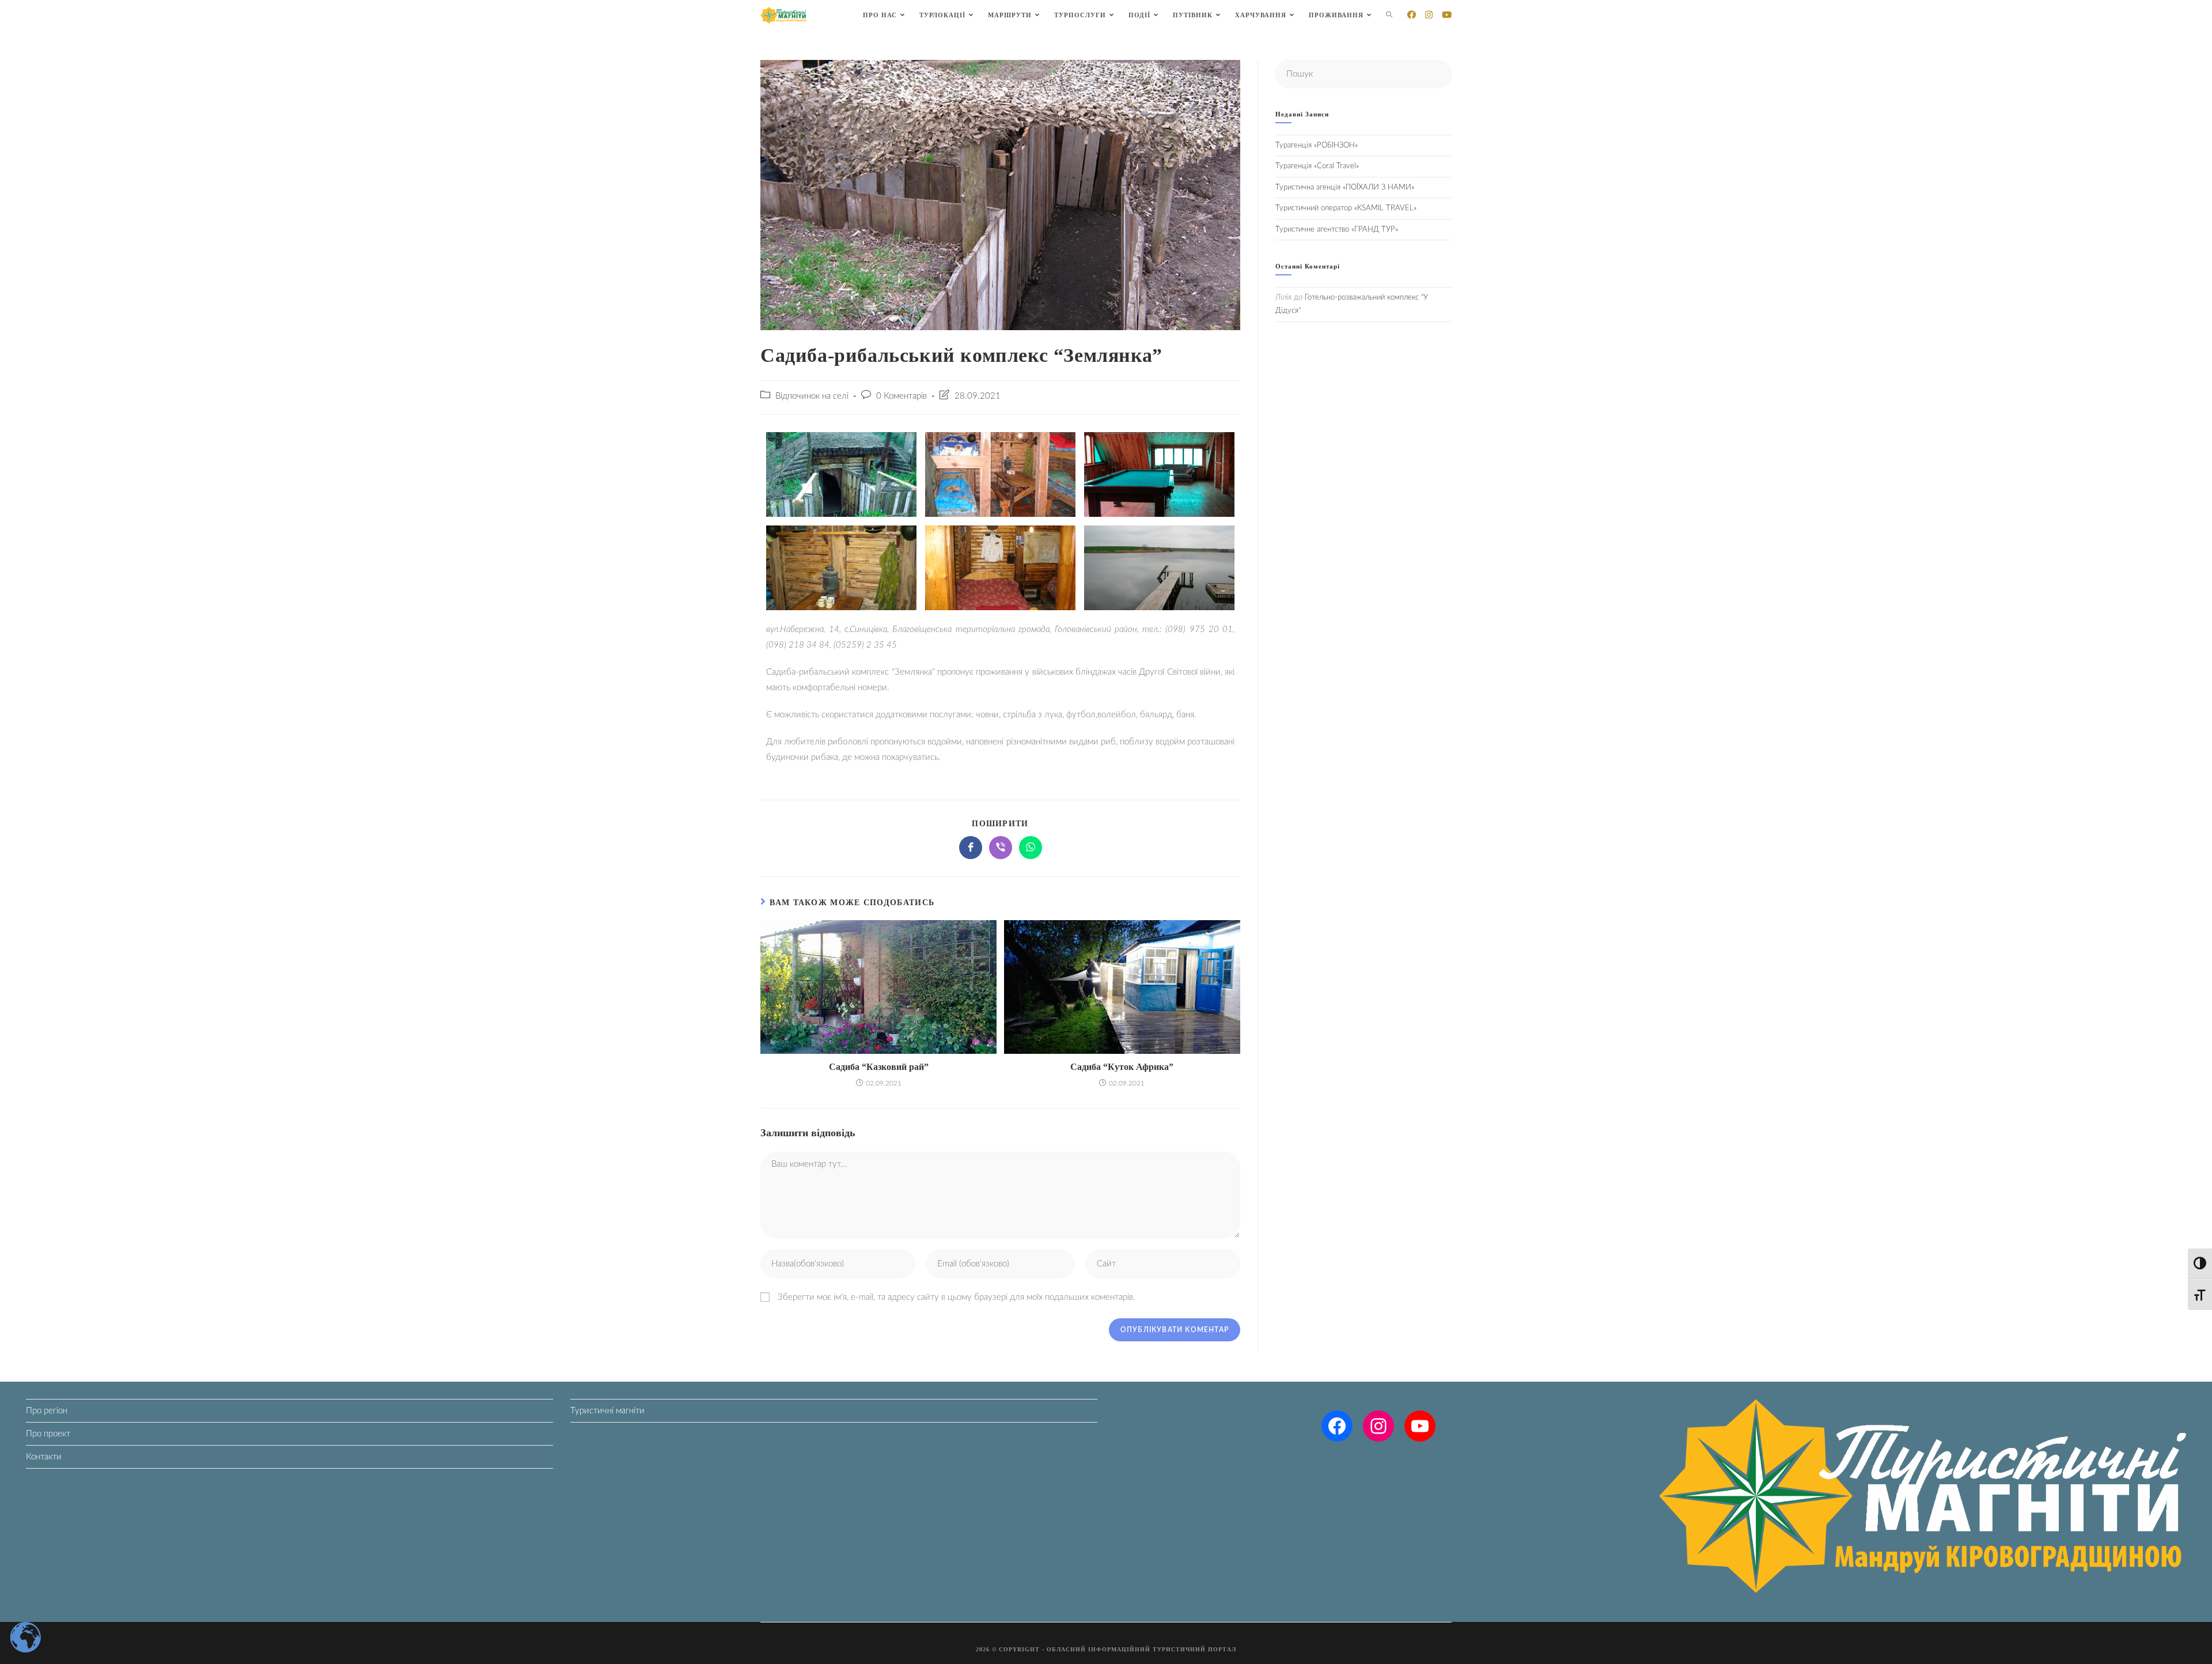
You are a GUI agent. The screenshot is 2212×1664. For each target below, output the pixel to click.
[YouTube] (1420, 1426)
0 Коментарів (902, 396)
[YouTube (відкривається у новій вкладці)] (1447, 15)
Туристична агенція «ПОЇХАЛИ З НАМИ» (1345, 188)
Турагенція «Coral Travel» (1317, 166)
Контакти (44, 1457)
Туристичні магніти (607, 1411)
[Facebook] (1337, 1426)
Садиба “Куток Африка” (1122, 1067)
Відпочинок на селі (812, 396)
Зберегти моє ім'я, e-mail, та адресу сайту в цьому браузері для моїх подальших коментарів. (957, 1297)
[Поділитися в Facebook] (971, 848)
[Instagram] (1378, 1426)
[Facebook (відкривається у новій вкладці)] (1412, 15)
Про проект (48, 1434)
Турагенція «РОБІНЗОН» (1317, 145)
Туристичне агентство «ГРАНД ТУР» (1337, 230)
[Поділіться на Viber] (1001, 848)
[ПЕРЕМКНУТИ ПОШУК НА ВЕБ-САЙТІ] (1389, 15)
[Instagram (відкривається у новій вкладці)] (1429, 15)
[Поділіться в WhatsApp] (1031, 848)
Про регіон (47, 1411)
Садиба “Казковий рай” (879, 1067)
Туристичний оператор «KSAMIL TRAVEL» (1346, 208)
